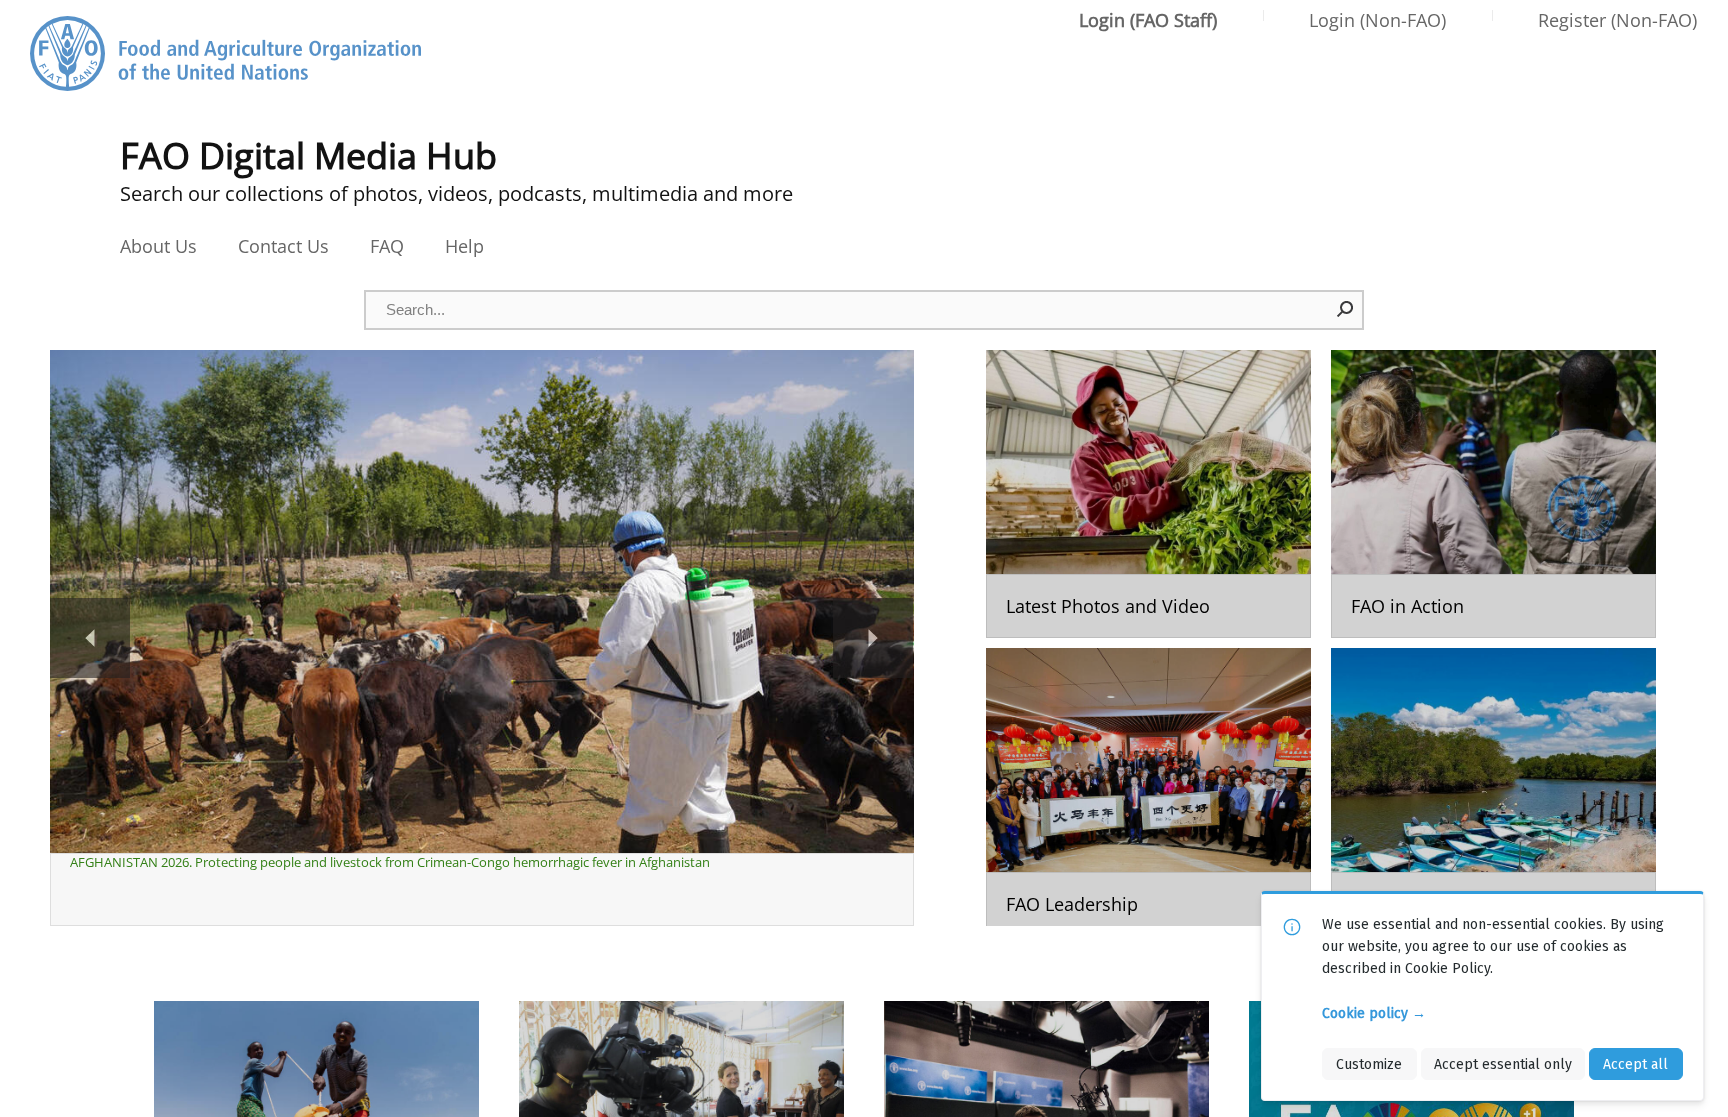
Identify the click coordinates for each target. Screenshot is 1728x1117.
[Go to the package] (1148, 494)
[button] (1346, 309)
